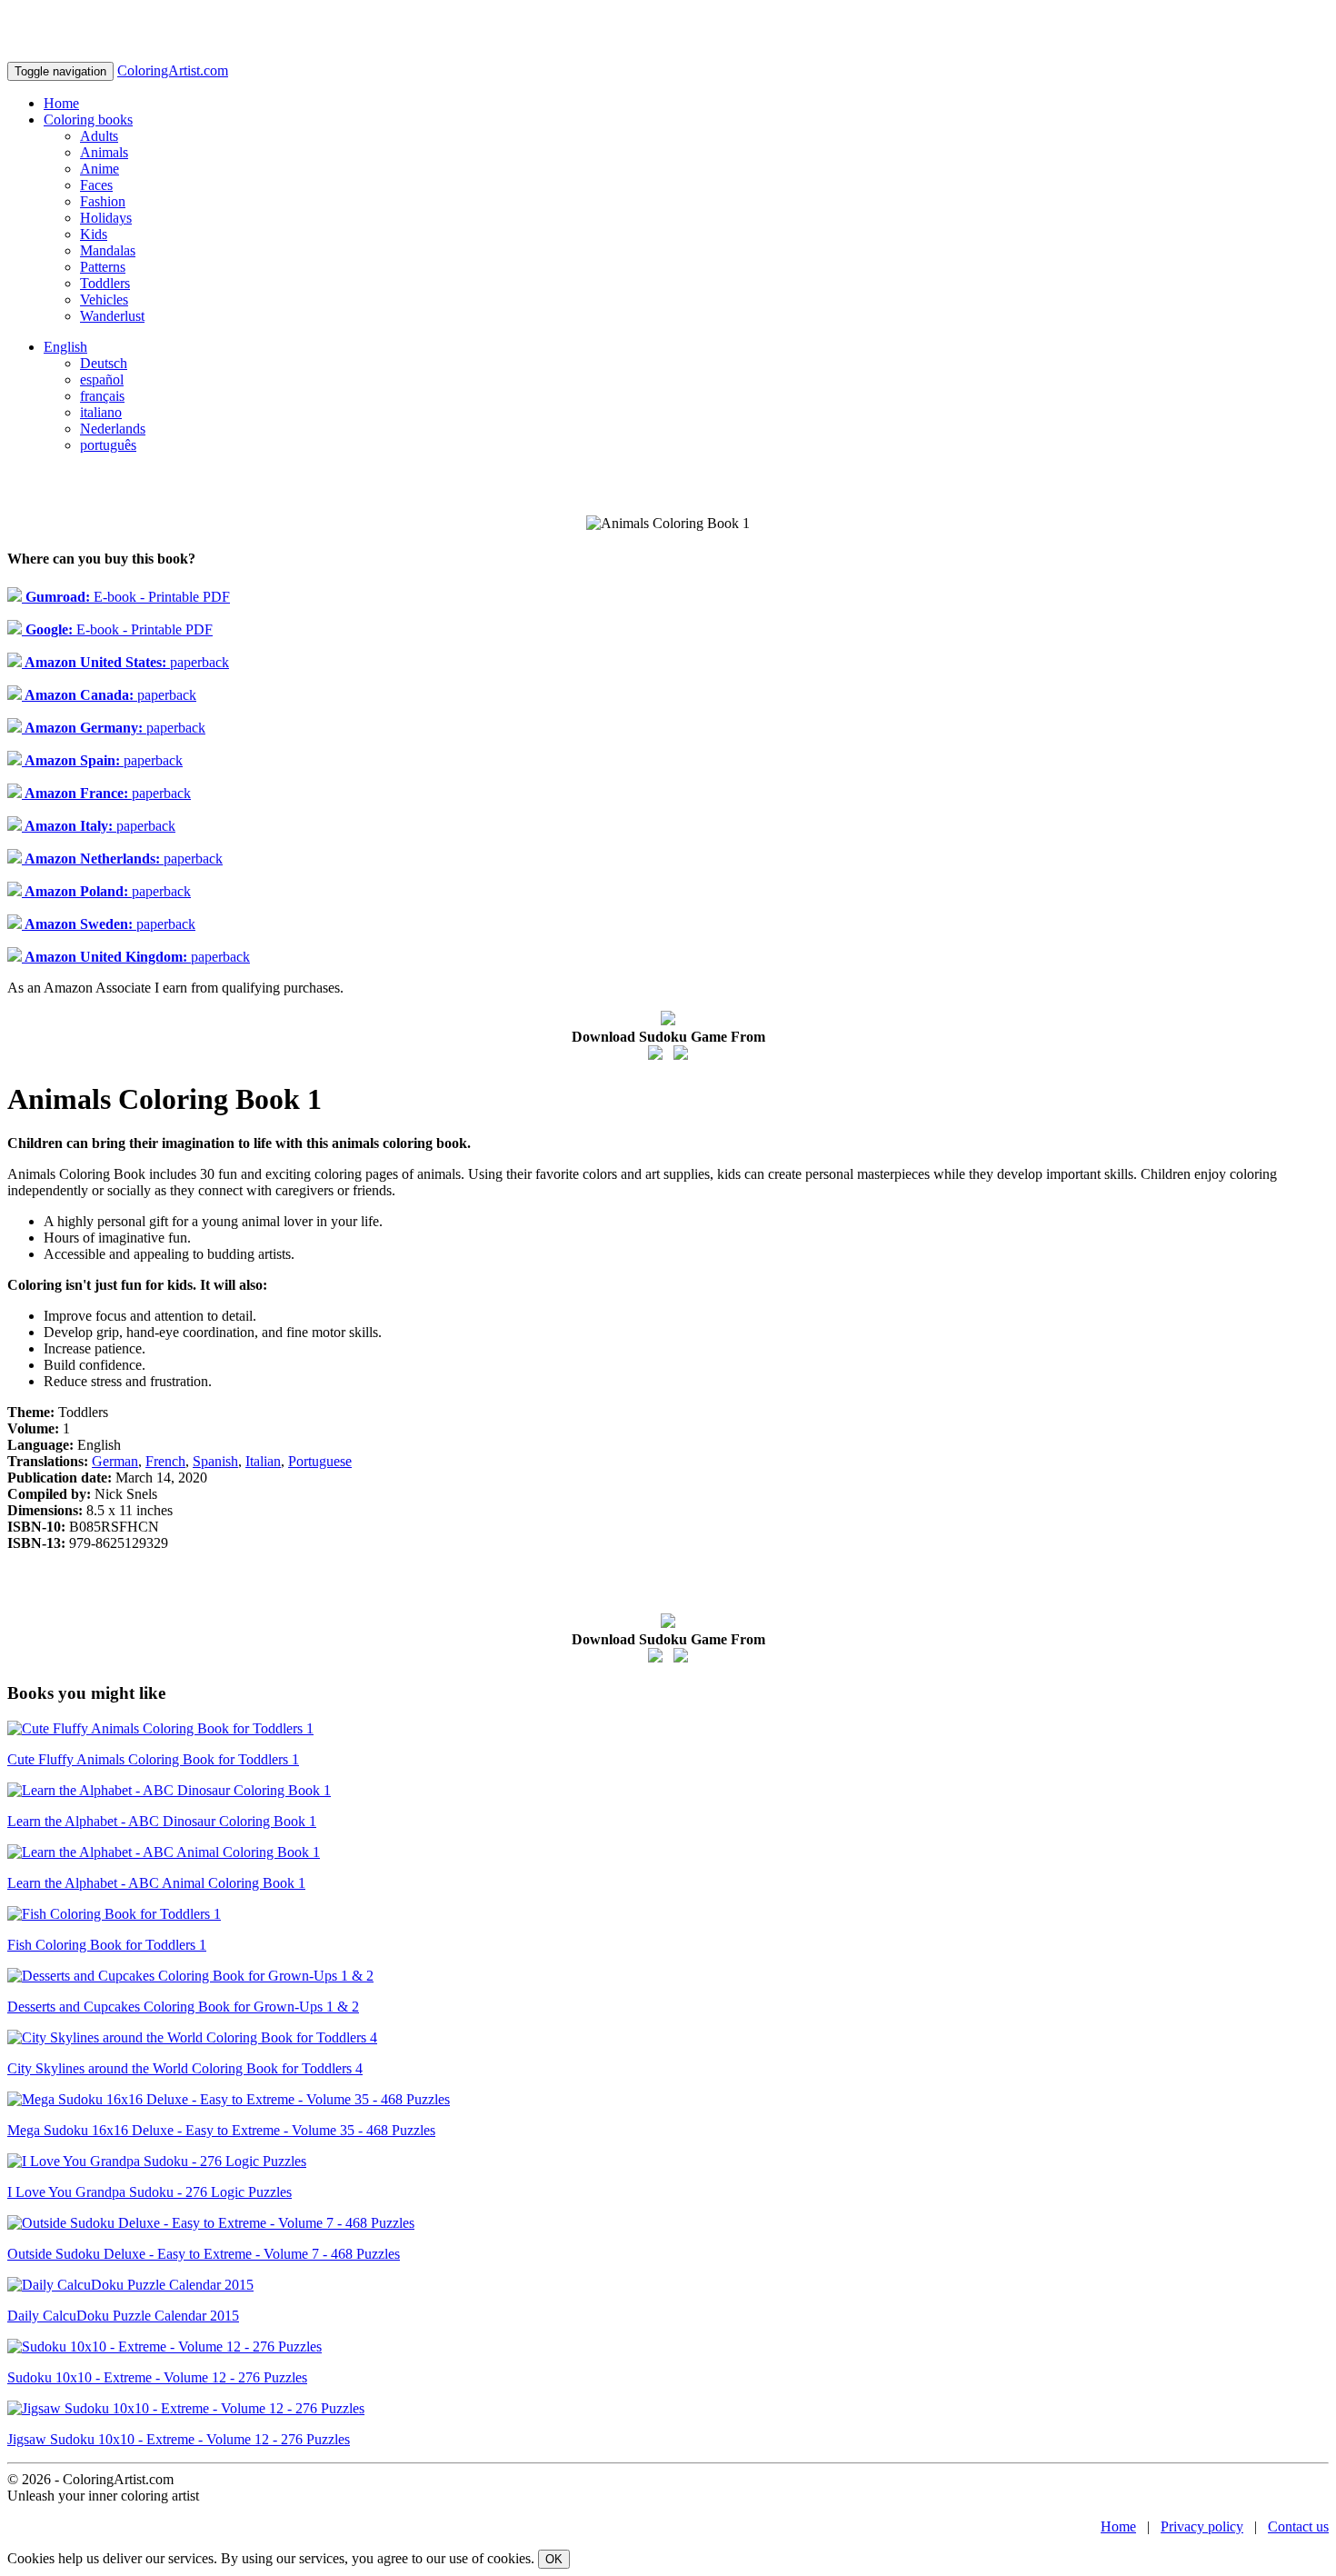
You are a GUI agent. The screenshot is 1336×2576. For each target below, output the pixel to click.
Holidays (106, 218)
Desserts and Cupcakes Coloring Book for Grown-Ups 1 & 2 (183, 2007)
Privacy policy (1202, 2526)
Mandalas (108, 250)
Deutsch (104, 363)
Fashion (103, 201)
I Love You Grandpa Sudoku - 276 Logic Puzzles (150, 2192)
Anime (100, 169)
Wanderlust (112, 316)
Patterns (103, 267)
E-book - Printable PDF (126, 597)
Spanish (215, 1461)
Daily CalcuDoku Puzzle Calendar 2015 (123, 2316)
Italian (263, 1461)
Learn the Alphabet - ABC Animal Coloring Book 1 (156, 1883)
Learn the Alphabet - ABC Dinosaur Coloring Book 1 (162, 1821)
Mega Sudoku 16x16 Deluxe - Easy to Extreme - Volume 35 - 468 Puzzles (221, 2130)
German (115, 1461)
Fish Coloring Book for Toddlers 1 (107, 1945)
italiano (101, 412)
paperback (125, 662)
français (102, 396)
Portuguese (320, 1461)
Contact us (1298, 2526)
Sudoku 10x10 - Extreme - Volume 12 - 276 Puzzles (157, 2377)
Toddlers (105, 283)
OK (554, 2559)
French (165, 1461)
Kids (94, 234)
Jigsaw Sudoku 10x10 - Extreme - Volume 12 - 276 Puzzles (179, 2439)
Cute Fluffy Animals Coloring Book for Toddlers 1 (153, 1759)
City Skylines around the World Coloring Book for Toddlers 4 (185, 2068)
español (102, 379)
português (108, 445)
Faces (96, 185)
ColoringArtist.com (173, 70)
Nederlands (113, 429)
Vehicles (104, 300)
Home (61, 103)
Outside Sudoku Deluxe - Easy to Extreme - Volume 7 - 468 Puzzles (204, 2254)
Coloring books (88, 120)
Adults (99, 136)
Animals (104, 152)
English (65, 347)
